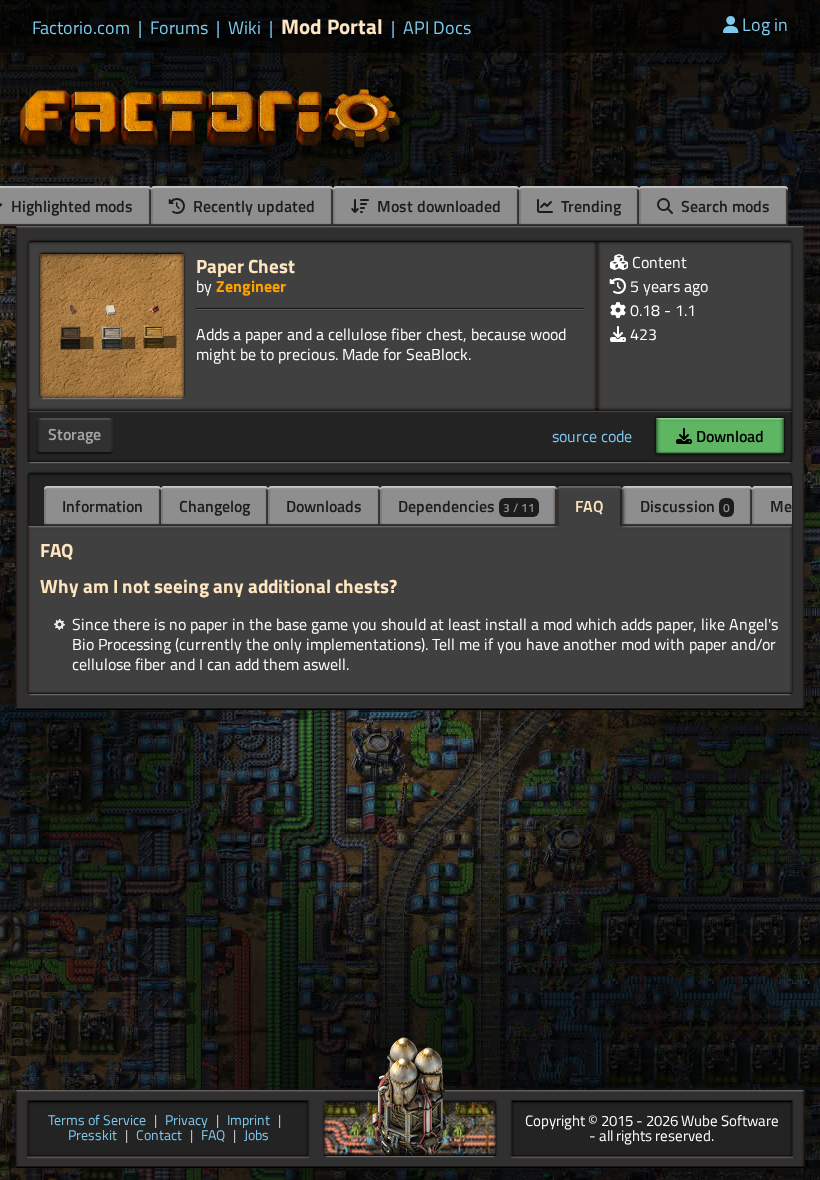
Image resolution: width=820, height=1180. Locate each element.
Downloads (324, 506)
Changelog (214, 506)
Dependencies (466, 506)
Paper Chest (245, 265)
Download (728, 436)
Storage (74, 434)
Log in (765, 24)
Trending (589, 206)
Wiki (244, 28)
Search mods (723, 206)
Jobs (256, 1136)
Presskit (92, 1136)
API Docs (437, 28)
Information (102, 506)
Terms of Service (97, 1121)
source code (592, 436)
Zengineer (251, 286)
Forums (179, 28)
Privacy (186, 1121)
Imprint (248, 1121)
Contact (159, 1136)
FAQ (589, 506)
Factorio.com (81, 28)
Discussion (685, 506)
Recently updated (252, 206)
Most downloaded (437, 206)
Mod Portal (332, 26)
